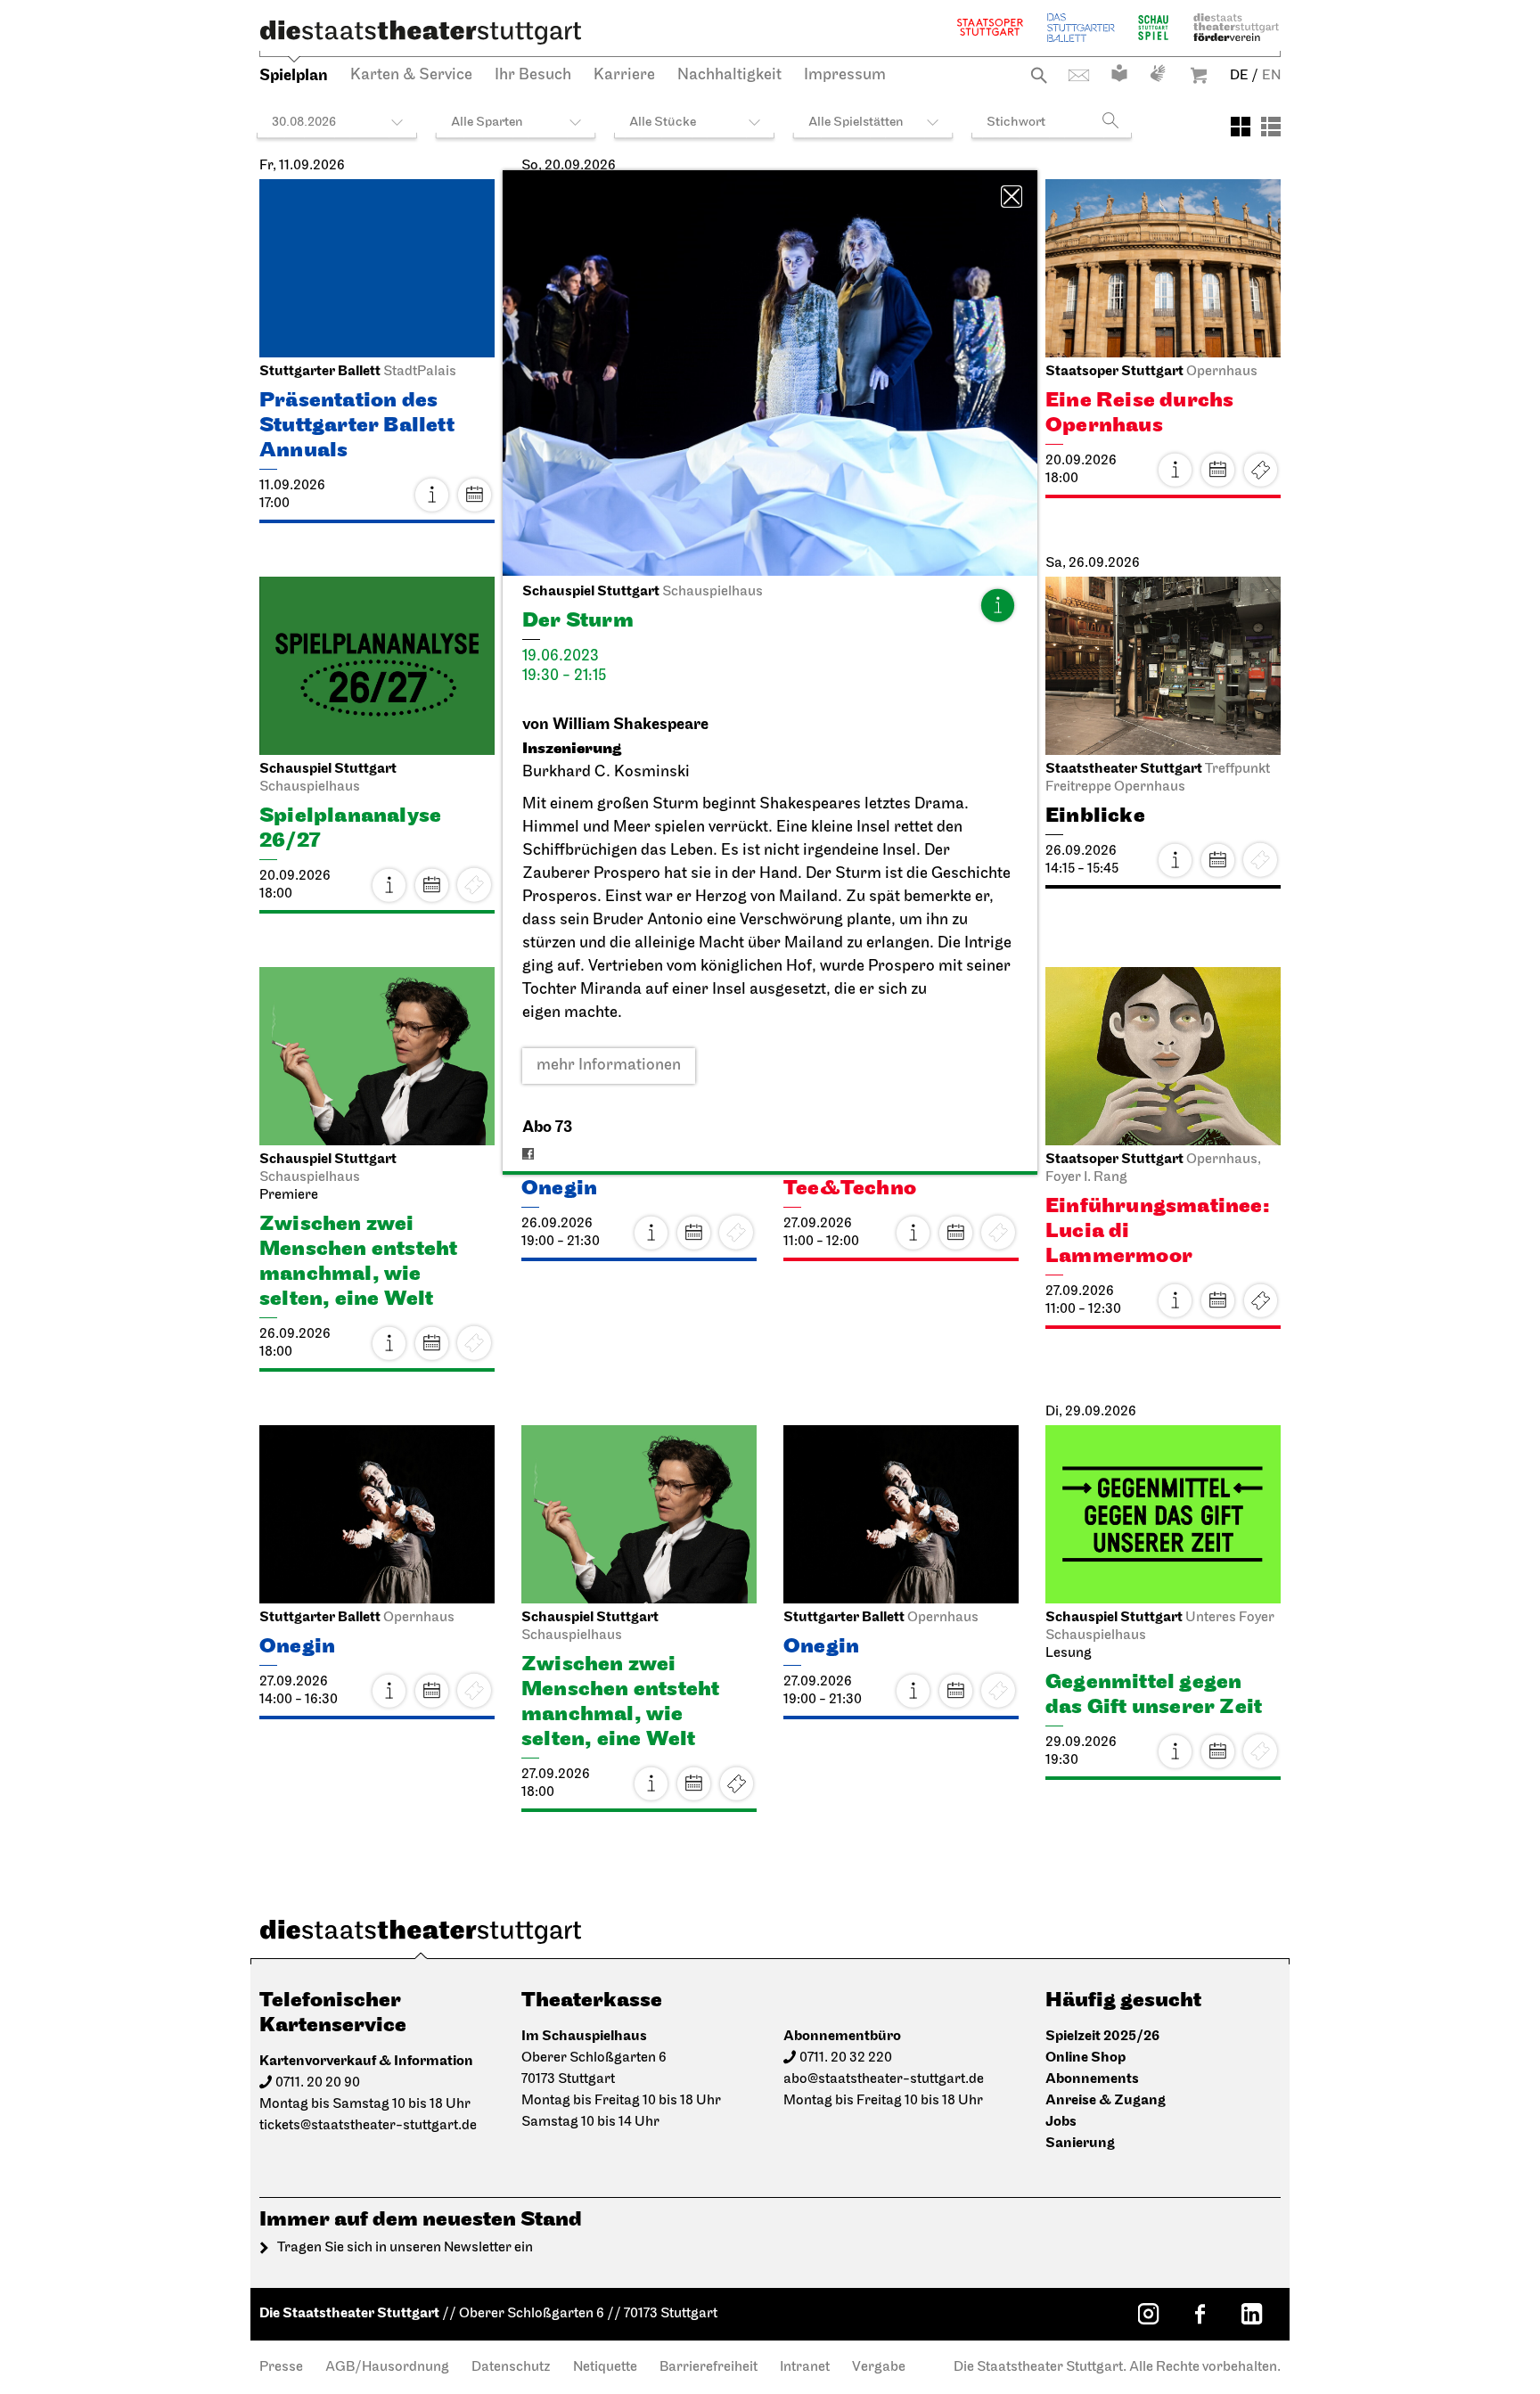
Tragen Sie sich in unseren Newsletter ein (405, 2248)
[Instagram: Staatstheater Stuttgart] (1148, 2314)
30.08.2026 (304, 123)
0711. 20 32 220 (846, 2058)
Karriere (624, 76)
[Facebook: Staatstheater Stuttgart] (1200, 2314)
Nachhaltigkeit (729, 76)
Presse (281, 2367)
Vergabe (879, 2367)
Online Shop (1085, 2058)
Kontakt (1079, 75)
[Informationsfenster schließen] (1012, 197)
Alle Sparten (487, 123)
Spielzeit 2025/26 (1102, 2036)
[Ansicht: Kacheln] (1241, 127)
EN (1271, 76)
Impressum (845, 76)
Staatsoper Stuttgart (990, 27)
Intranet (805, 2367)
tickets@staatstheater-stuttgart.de (368, 2126)
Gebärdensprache (1158, 73)
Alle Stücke (663, 123)
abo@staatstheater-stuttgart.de (884, 2079)
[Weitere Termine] (474, 495)
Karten (1260, 470)
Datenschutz (511, 2367)
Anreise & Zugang (1106, 2100)
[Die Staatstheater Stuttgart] (421, 32)
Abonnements (1092, 2079)
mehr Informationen (609, 1066)
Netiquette (605, 2367)
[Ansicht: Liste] (1271, 127)
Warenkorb (1199, 75)
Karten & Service (411, 76)
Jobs (1061, 2122)
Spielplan (294, 75)
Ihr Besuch (533, 76)
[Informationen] (997, 605)
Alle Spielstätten (856, 123)
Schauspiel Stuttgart (1153, 27)
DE (1239, 76)
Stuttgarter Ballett (1081, 27)
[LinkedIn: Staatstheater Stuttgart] (1251, 2314)
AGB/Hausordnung (387, 2367)
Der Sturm (844, 874)
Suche (1039, 75)
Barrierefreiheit (709, 2367)
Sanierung (1080, 2143)
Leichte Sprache (1119, 73)
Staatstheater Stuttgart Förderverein (1236, 27)
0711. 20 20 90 (318, 2083)
